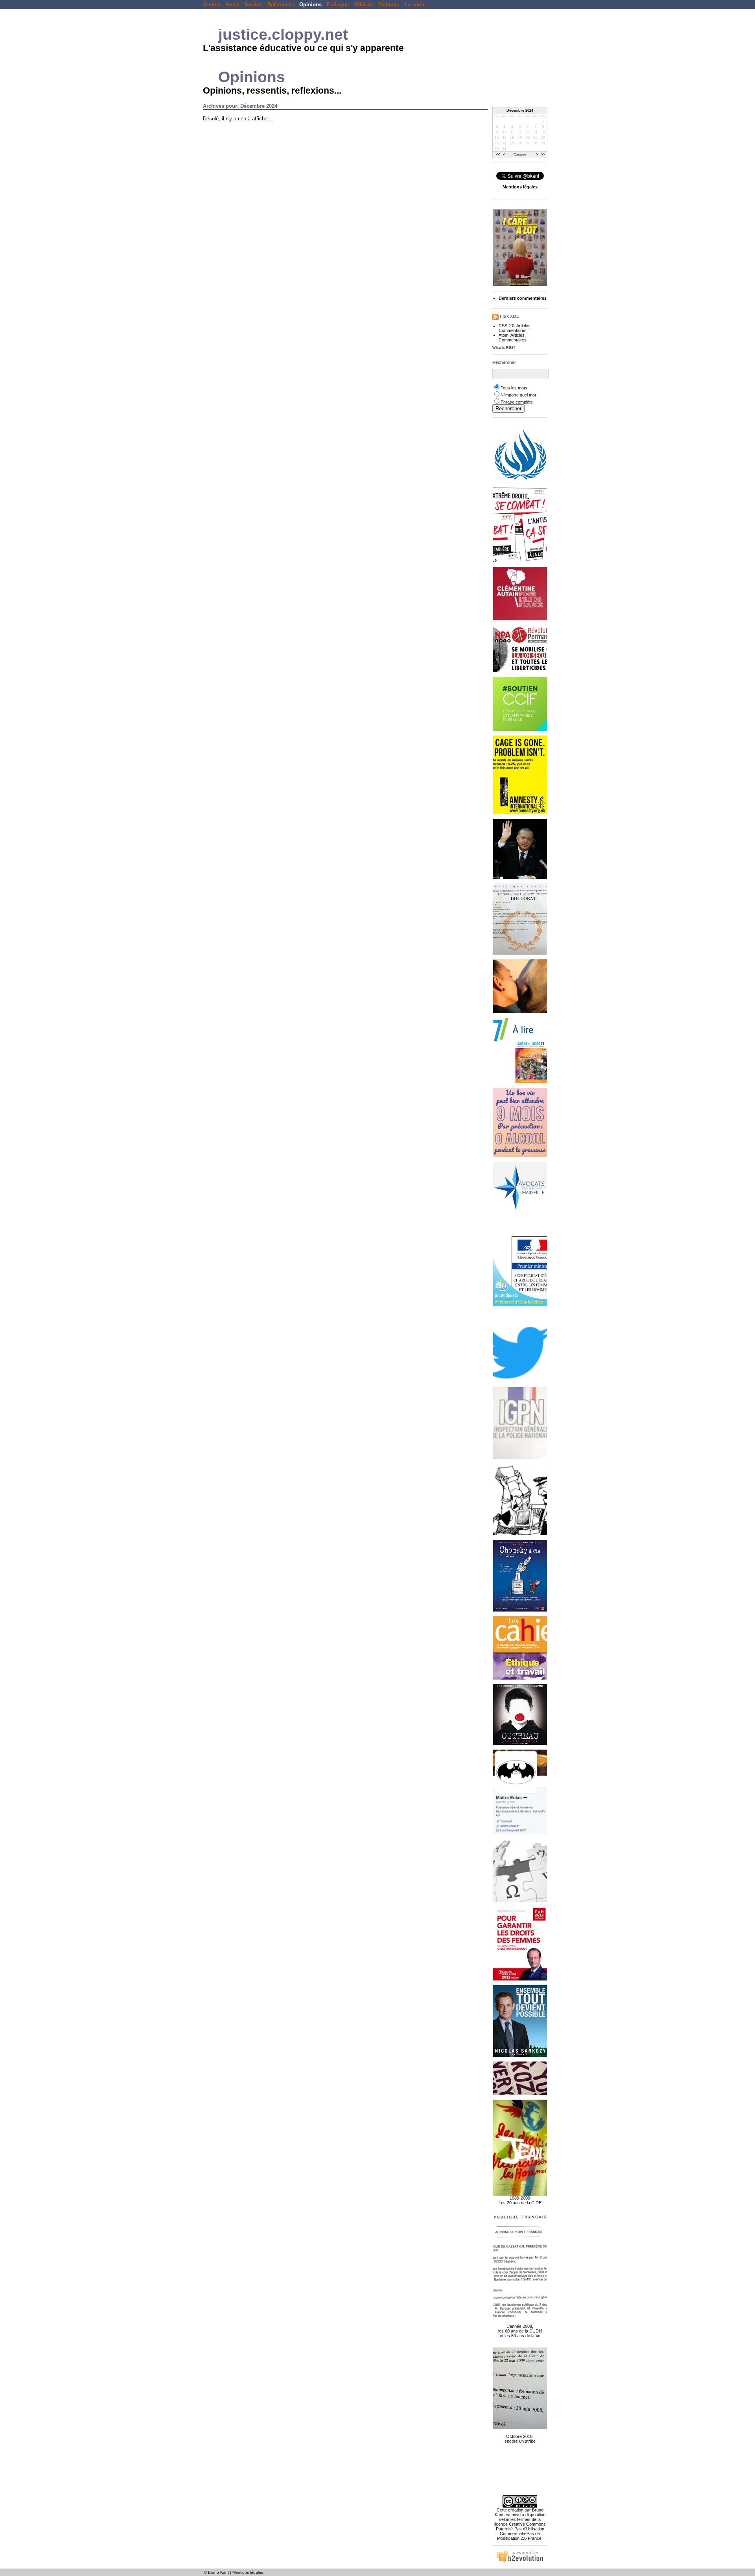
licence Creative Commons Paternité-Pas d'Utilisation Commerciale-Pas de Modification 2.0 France (520, 2531)
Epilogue (338, 5)
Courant (520, 155)
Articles (523, 326)
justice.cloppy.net (283, 34)
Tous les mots (514, 388)
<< (498, 155)
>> (543, 155)
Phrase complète (517, 402)
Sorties (253, 5)
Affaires (364, 5)
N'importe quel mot (518, 395)
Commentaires (513, 330)
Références (281, 5)
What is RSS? (504, 348)
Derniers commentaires (523, 298)
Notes (233, 5)
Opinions (310, 5)
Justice (212, 5)
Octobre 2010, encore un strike (520, 2439)
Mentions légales (248, 2572)
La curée (415, 5)
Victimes (389, 5)
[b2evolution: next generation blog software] (520, 2561)
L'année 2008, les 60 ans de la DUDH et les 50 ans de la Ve (520, 2331)
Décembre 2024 (520, 111)
